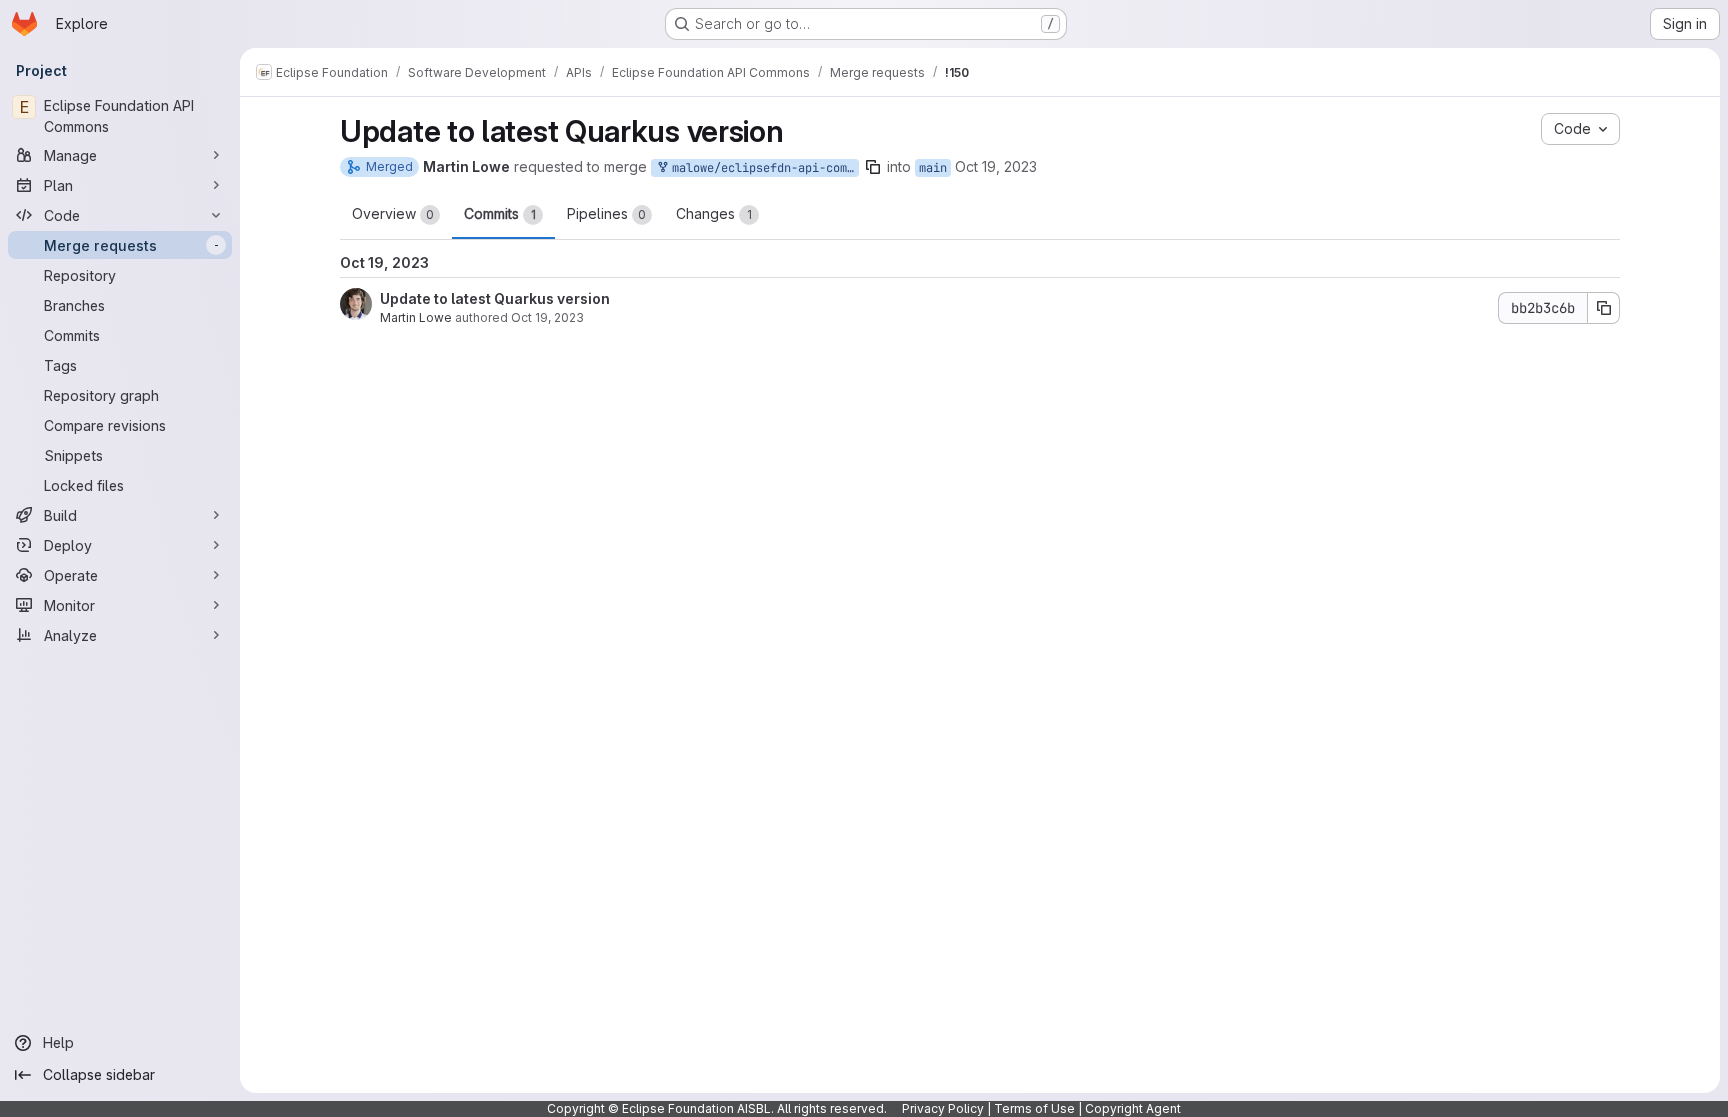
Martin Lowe (416, 317)
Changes (714, 213)
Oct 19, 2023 (996, 166)
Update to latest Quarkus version (495, 298)
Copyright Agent (1133, 1108)
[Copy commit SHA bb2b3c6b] (1604, 308)
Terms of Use (1034, 1108)
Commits (500, 213)
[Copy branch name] (873, 167)
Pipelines (606, 213)
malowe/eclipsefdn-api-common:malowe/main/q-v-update (762, 168)
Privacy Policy (943, 1108)
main (933, 168)
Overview (393, 213)
